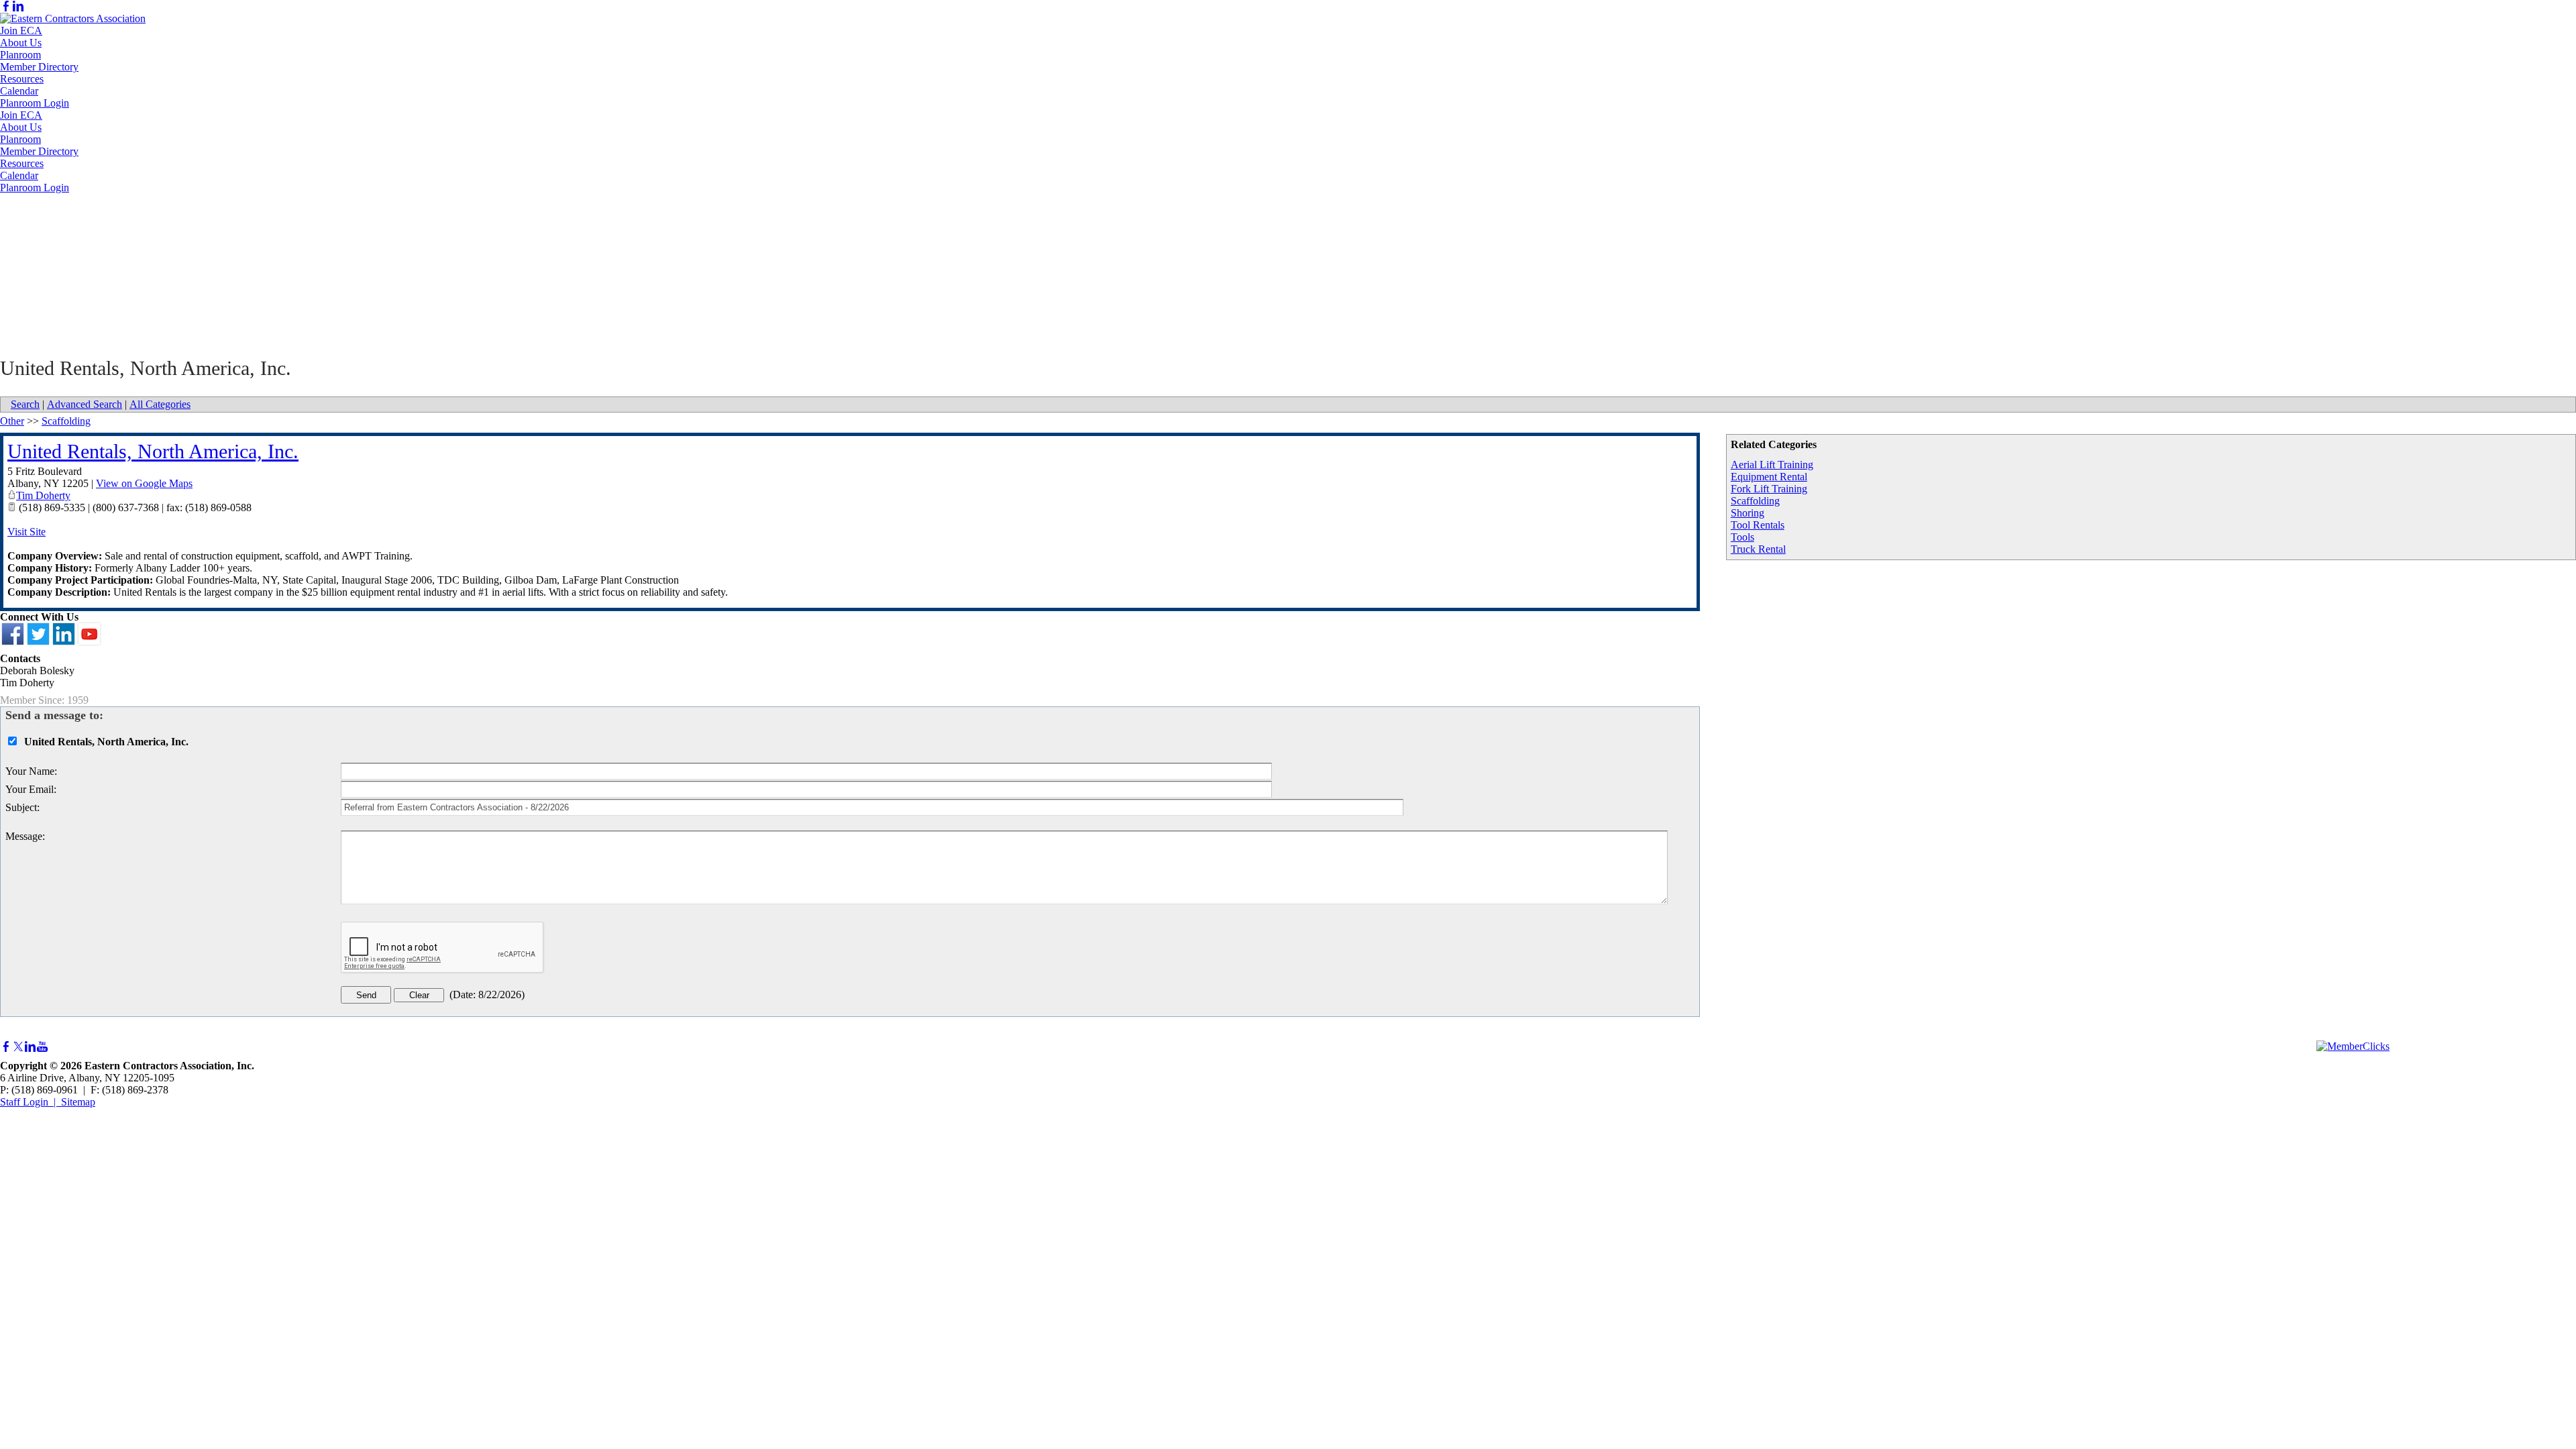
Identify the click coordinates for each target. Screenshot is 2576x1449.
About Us (21, 43)
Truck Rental (1758, 549)
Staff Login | (31, 1102)
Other (12, 421)
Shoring (1748, 513)
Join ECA (21, 31)
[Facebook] (6, 6)
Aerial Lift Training (1772, 465)
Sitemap (78, 1102)
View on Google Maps (144, 483)
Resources (22, 79)
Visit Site (26, 532)
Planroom (20, 55)
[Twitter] (18, 1047)
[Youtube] (42, 1047)
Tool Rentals (1758, 525)
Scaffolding (1755, 501)
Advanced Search (85, 404)
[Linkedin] (18, 6)
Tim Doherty (43, 495)
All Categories (160, 404)
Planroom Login (35, 103)
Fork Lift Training (1769, 489)
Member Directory (39, 67)
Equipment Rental (1769, 477)
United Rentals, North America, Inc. (153, 451)
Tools (1742, 537)
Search (25, 404)
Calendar (19, 91)
